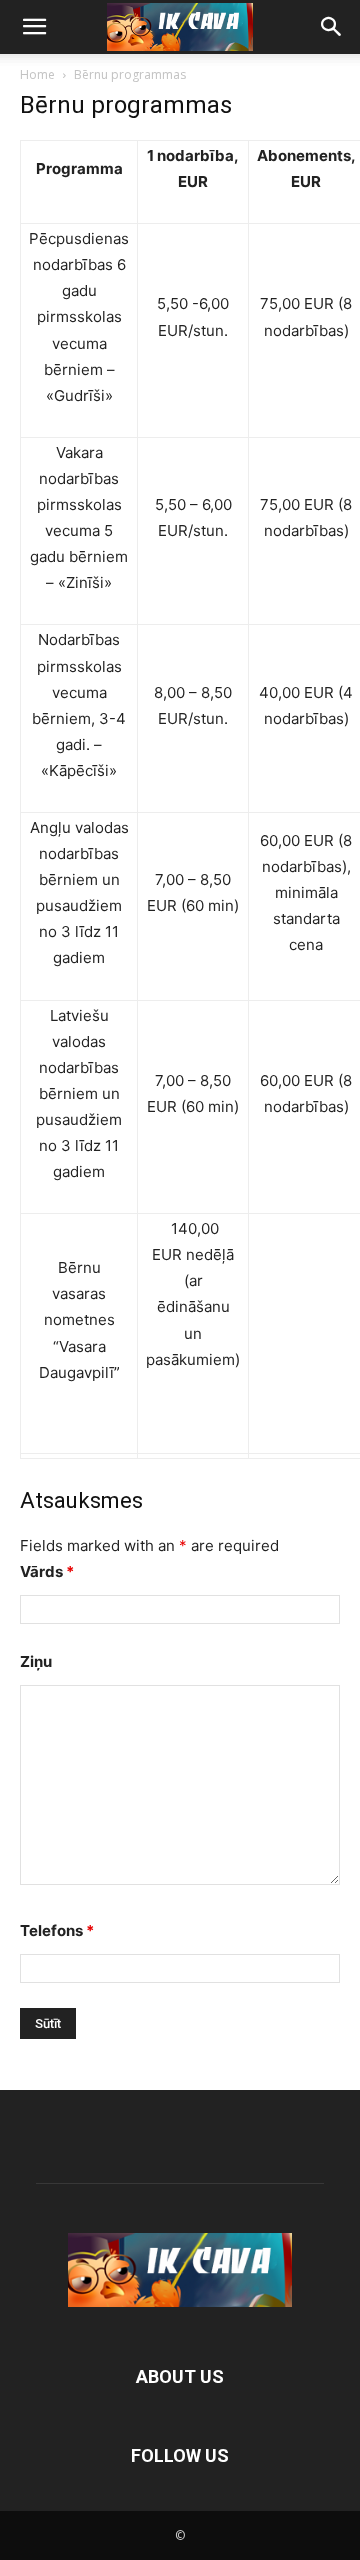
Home (37, 74)
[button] (34, 27)
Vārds (47, 1571)
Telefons (57, 1930)
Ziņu (36, 1661)
